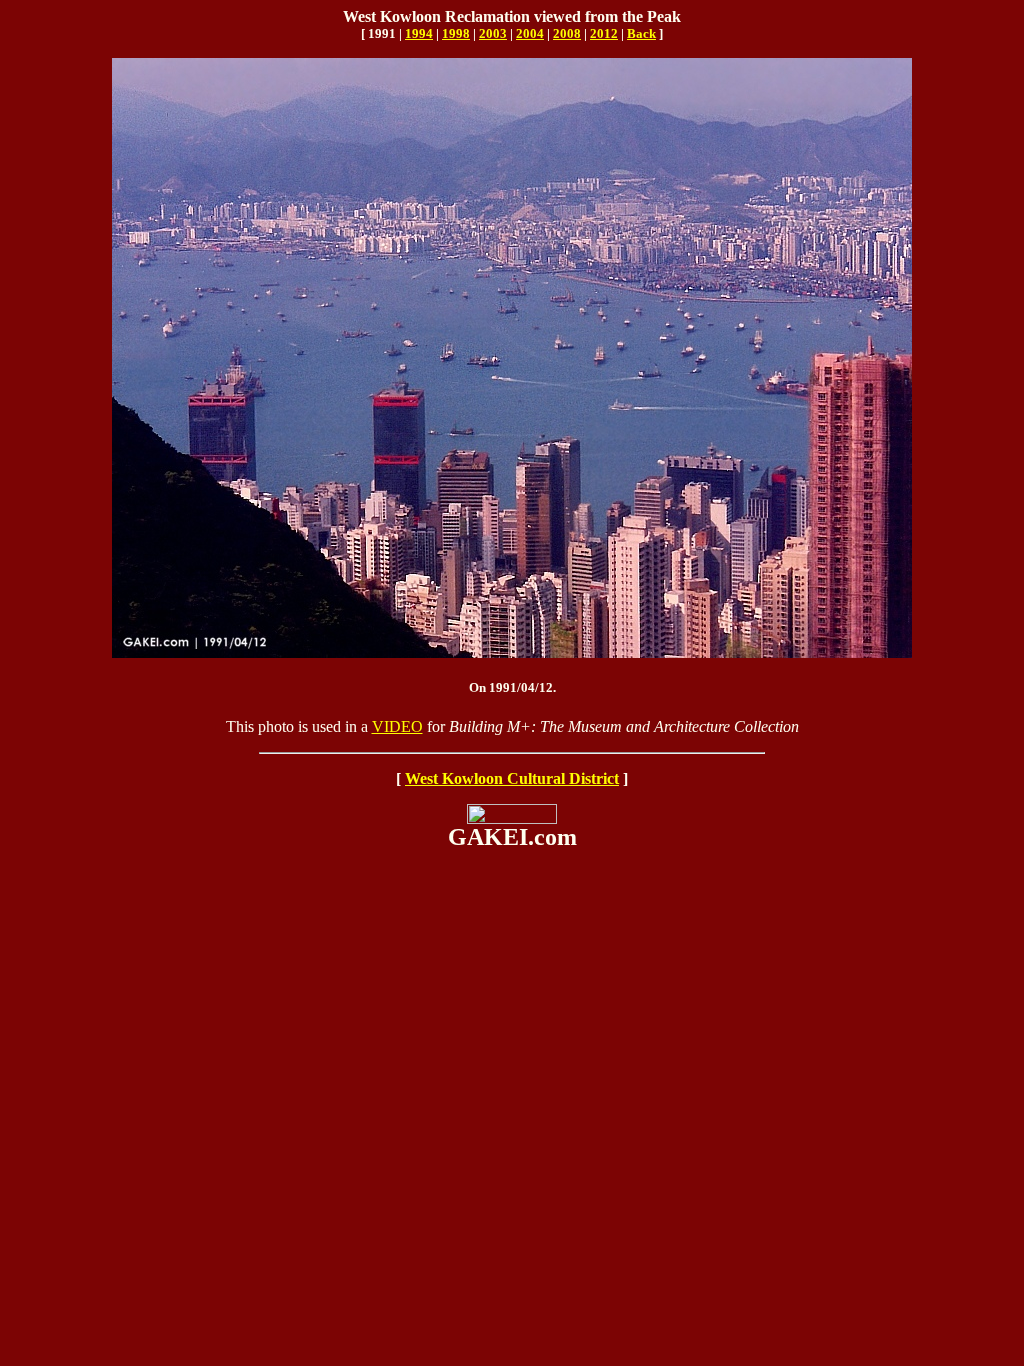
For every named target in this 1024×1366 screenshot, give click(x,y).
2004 (530, 33)
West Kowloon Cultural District (512, 778)
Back (641, 33)
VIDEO (397, 726)
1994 (419, 33)
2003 (493, 33)
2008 (567, 33)
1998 (456, 33)
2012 (604, 33)
